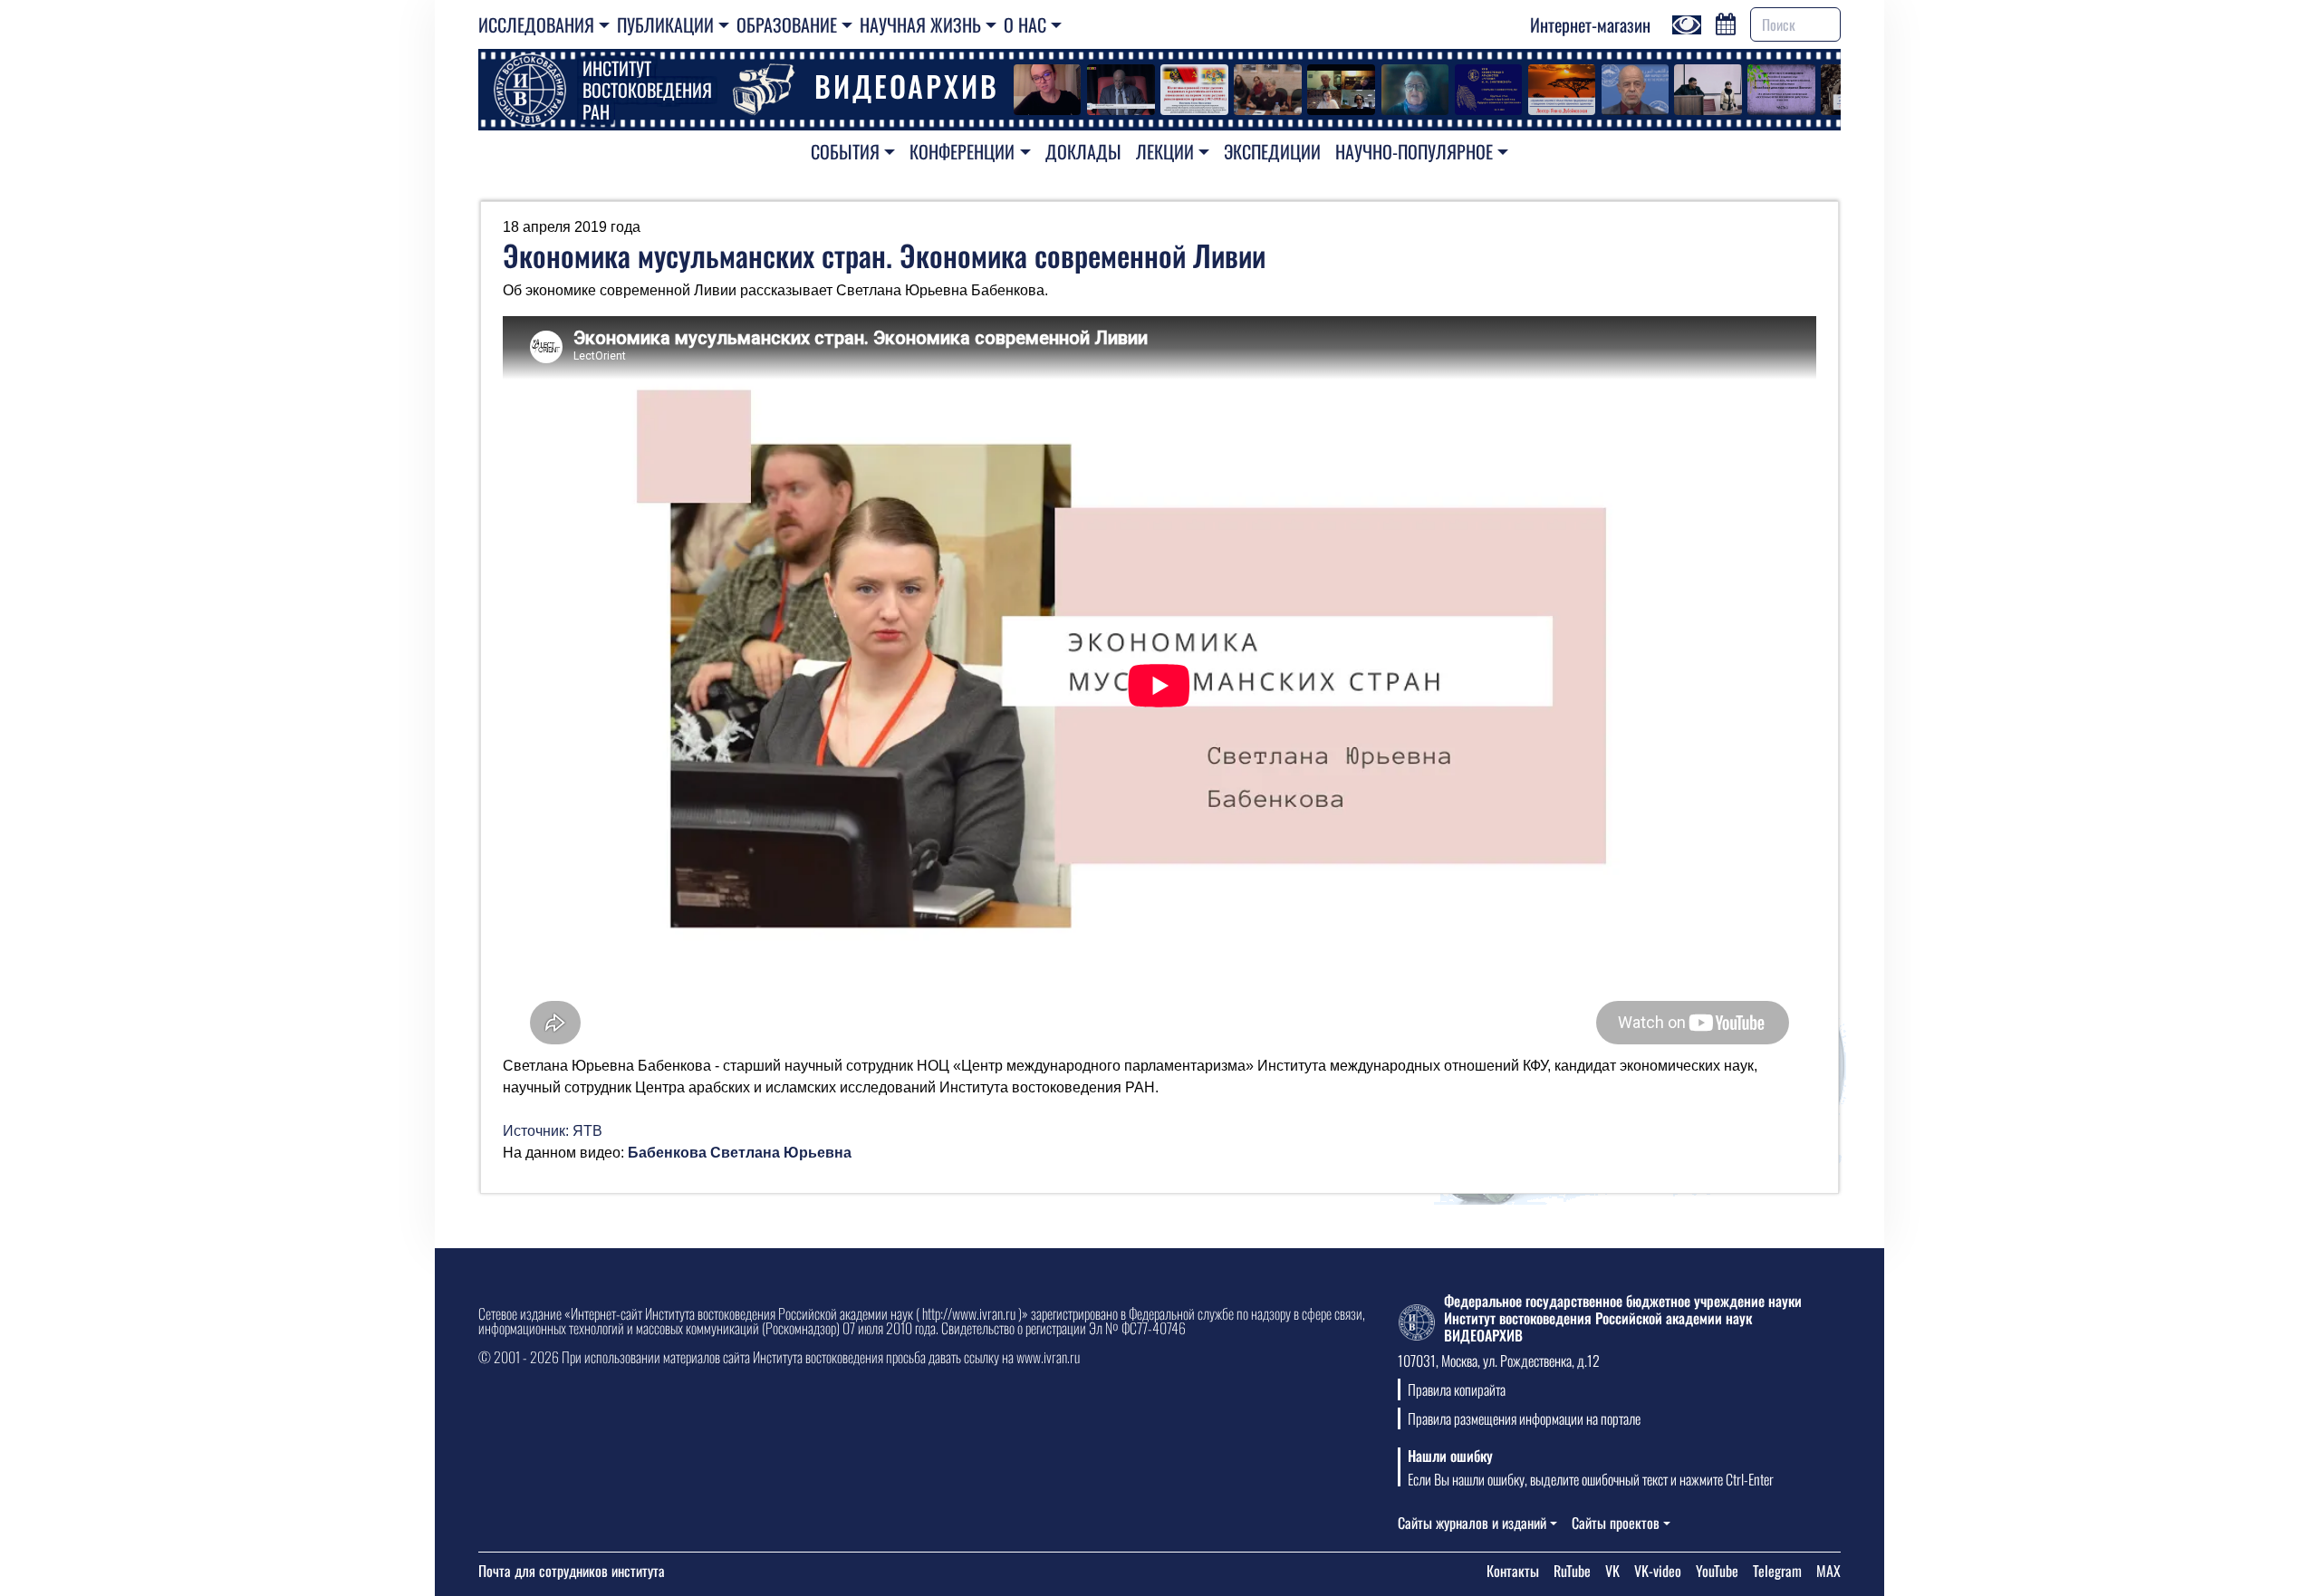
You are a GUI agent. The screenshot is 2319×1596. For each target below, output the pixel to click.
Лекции (1165, 151)
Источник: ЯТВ (553, 1131)
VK (1612, 1571)
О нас (1025, 24)
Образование (787, 24)
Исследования (536, 24)
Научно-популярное (1414, 151)
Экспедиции (1272, 151)
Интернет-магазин (1590, 24)
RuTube (1572, 1571)
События (845, 151)
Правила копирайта (1457, 1389)
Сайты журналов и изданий (1472, 1523)
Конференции (962, 151)
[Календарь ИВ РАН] (1726, 22)
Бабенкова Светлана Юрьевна (740, 1153)
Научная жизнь (920, 24)
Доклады (1083, 151)
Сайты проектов (1616, 1523)
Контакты (1513, 1571)
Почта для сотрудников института (572, 1571)
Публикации (665, 24)
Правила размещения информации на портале (1524, 1418)
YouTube (1717, 1571)
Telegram (1777, 1571)
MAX (1828, 1571)
